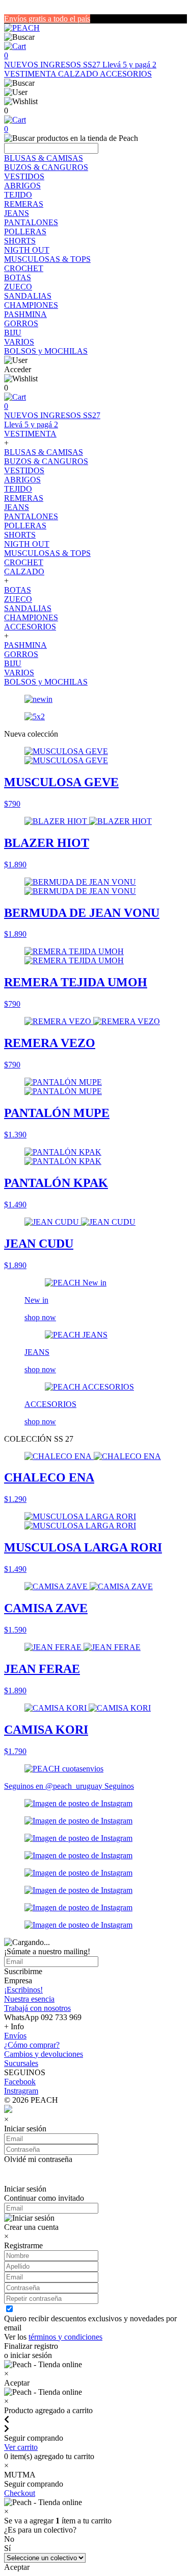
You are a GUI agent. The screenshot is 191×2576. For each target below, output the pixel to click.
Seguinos (119, 1786)
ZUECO (18, 287)
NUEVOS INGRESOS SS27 (53, 65)
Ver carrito (21, 2447)
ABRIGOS (22, 186)
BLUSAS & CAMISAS (44, 158)
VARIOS (19, 342)
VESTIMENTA (31, 74)
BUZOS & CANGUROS (46, 167)
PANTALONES (31, 222)
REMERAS (24, 204)
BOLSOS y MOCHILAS (46, 351)
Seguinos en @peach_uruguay (54, 1786)
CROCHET (24, 268)
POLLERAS (25, 232)
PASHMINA (25, 314)
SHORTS (20, 241)
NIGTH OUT (27, 250)
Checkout (20, 2493)
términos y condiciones (65, 2337)
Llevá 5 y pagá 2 (129, 65)
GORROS (21, 323)
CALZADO (79, 74)
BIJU (13, 333)
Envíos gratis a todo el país (47, 19)
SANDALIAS (28, 296)
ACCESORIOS (126, 74)
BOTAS (18, 277)
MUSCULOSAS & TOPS (47, 259)
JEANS (17, 213)
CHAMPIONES (31, 305)
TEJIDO (18, 195)
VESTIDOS (24, 176)
